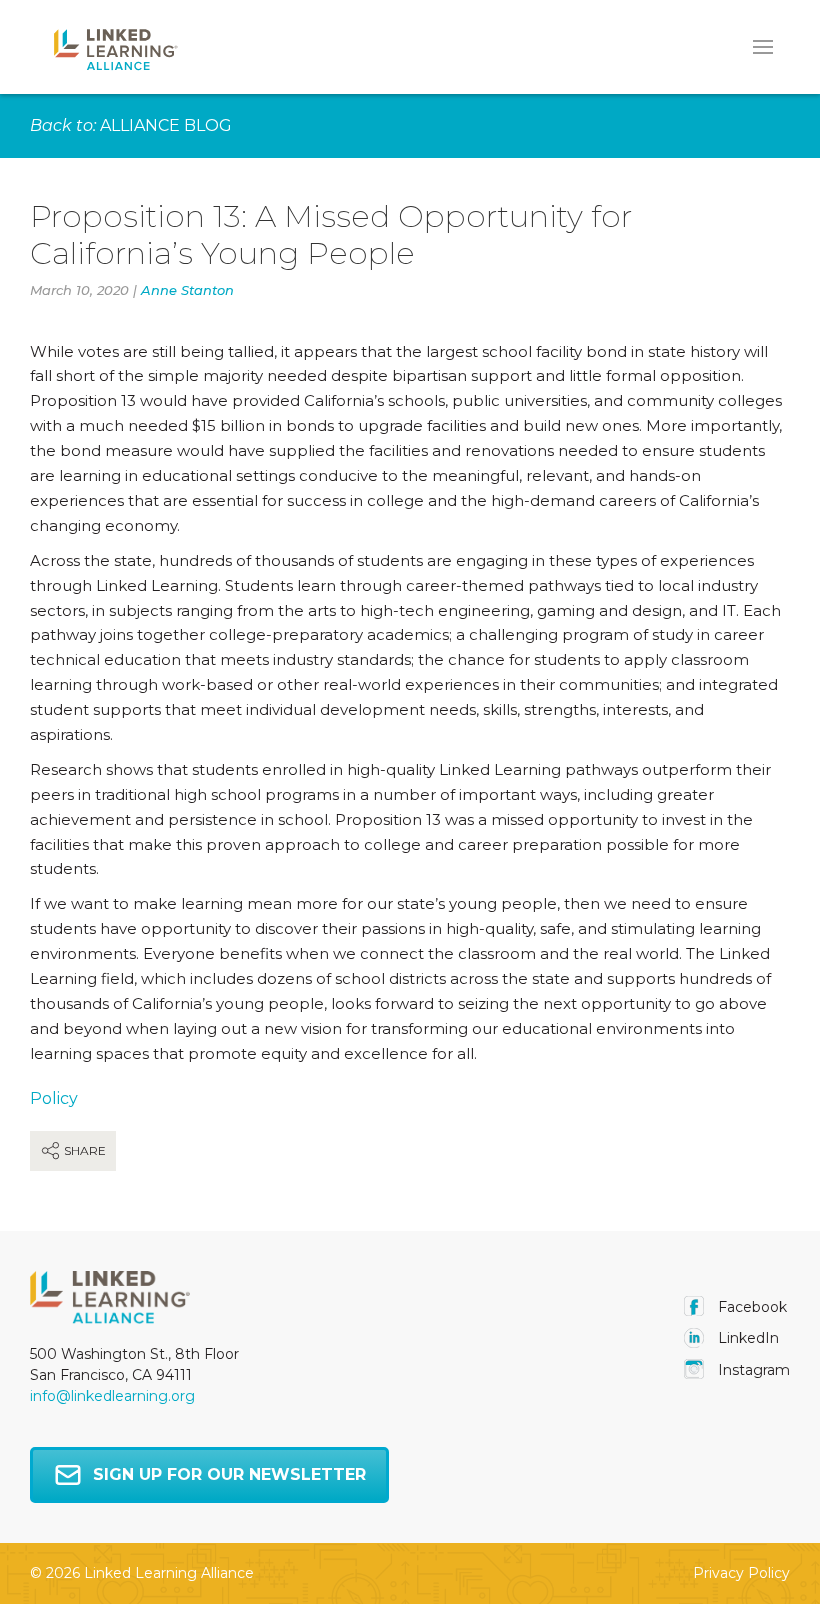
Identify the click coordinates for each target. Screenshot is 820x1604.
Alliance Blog (166, 125)
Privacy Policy (741, 1573)
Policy (54, 1098)
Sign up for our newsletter (229, 1474)
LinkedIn (746, 1338)
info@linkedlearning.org (112, 1396)
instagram (752, 1370)
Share (83, 1150)
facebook (750, 1307)
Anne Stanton (187, 290)
